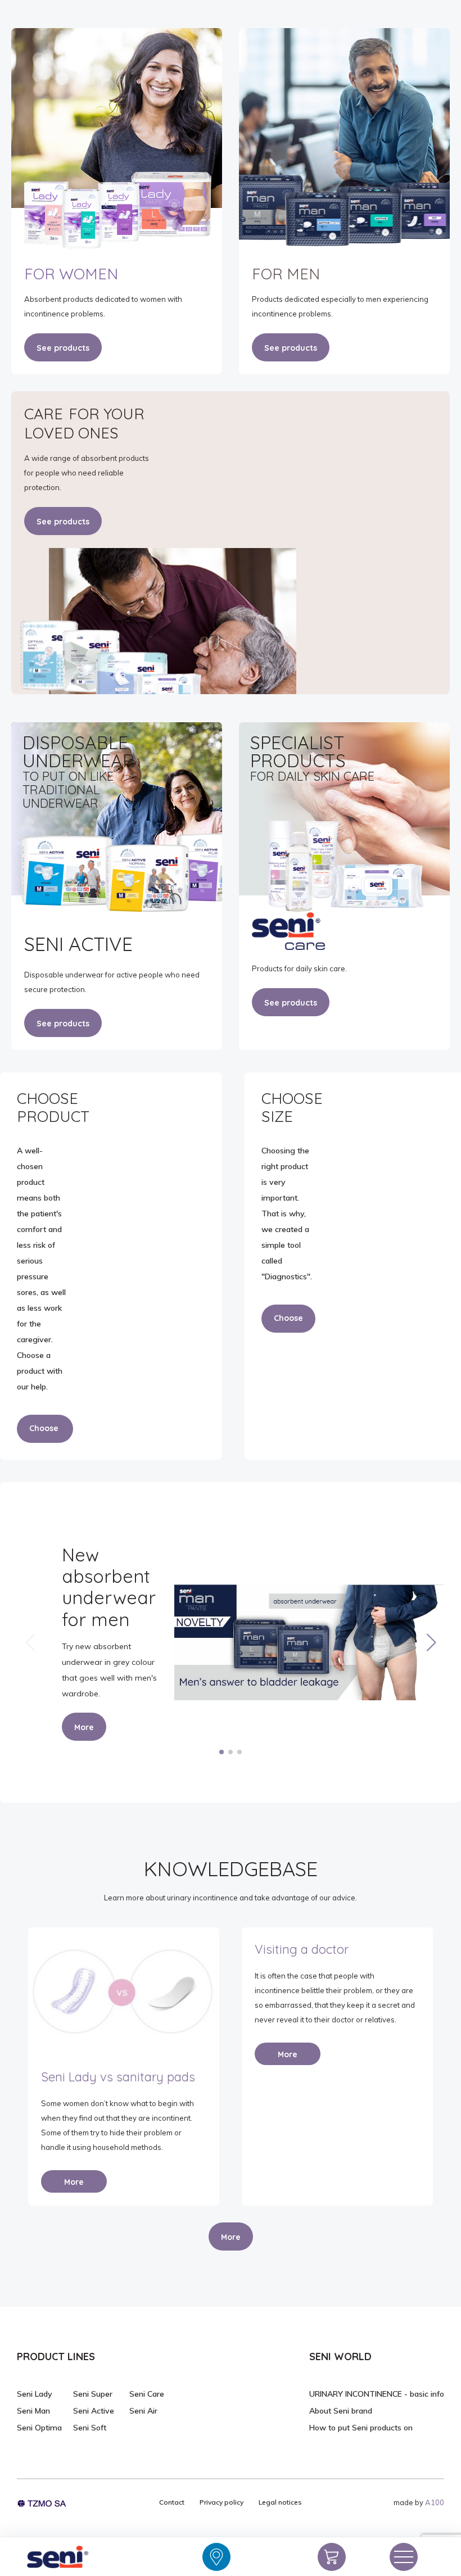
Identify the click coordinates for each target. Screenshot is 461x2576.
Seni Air (143, 2411)
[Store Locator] (216, 2557)
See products (63, 348)
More (84, 1727)
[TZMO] (42, 2502)
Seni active (78, 944)
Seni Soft (90, 2428)
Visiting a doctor (302, 1949)
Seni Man (33, 2411)
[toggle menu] (404, 2557)
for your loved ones (84, 423)
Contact (172, 2502)
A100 (435, 2502)
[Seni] (57, 2557)
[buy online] (332, 2557)
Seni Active (94, 2411)
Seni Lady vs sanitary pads (118, 2077)
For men (286, 274)
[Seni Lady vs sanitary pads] (124, 1990)
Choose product (45, 1433)
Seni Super (93, 2394)
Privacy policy (222, 2502)
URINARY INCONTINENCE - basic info (377, 2394)
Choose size (288, 1323)
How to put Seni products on (361, 2428)
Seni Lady (35, 2394)
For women (71, 274)
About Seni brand (341, 2411)
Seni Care (147, 2394)
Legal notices (280, 2502)
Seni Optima (39, 2428)
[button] (431, 1642)
